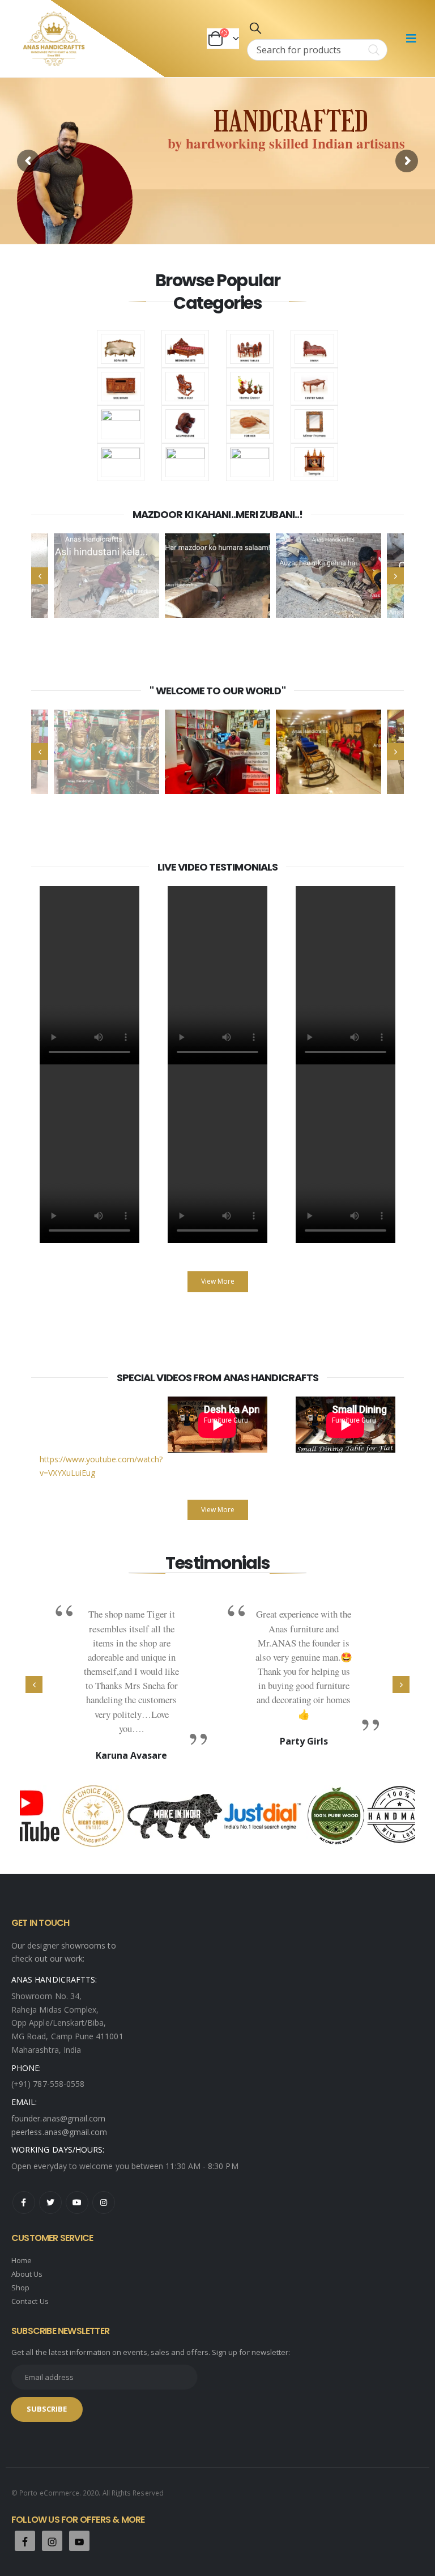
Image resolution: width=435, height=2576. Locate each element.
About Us (27, 2274)
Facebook (24, 2202)
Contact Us (30, 2301)
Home (22, 2260)
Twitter (50, 2202)
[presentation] (40, 576)
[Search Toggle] (255, 28)
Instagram (104, 2202)
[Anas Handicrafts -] (54, 39)
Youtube (77, 2202)
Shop (20, 2288)
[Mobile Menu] (411, 39)
